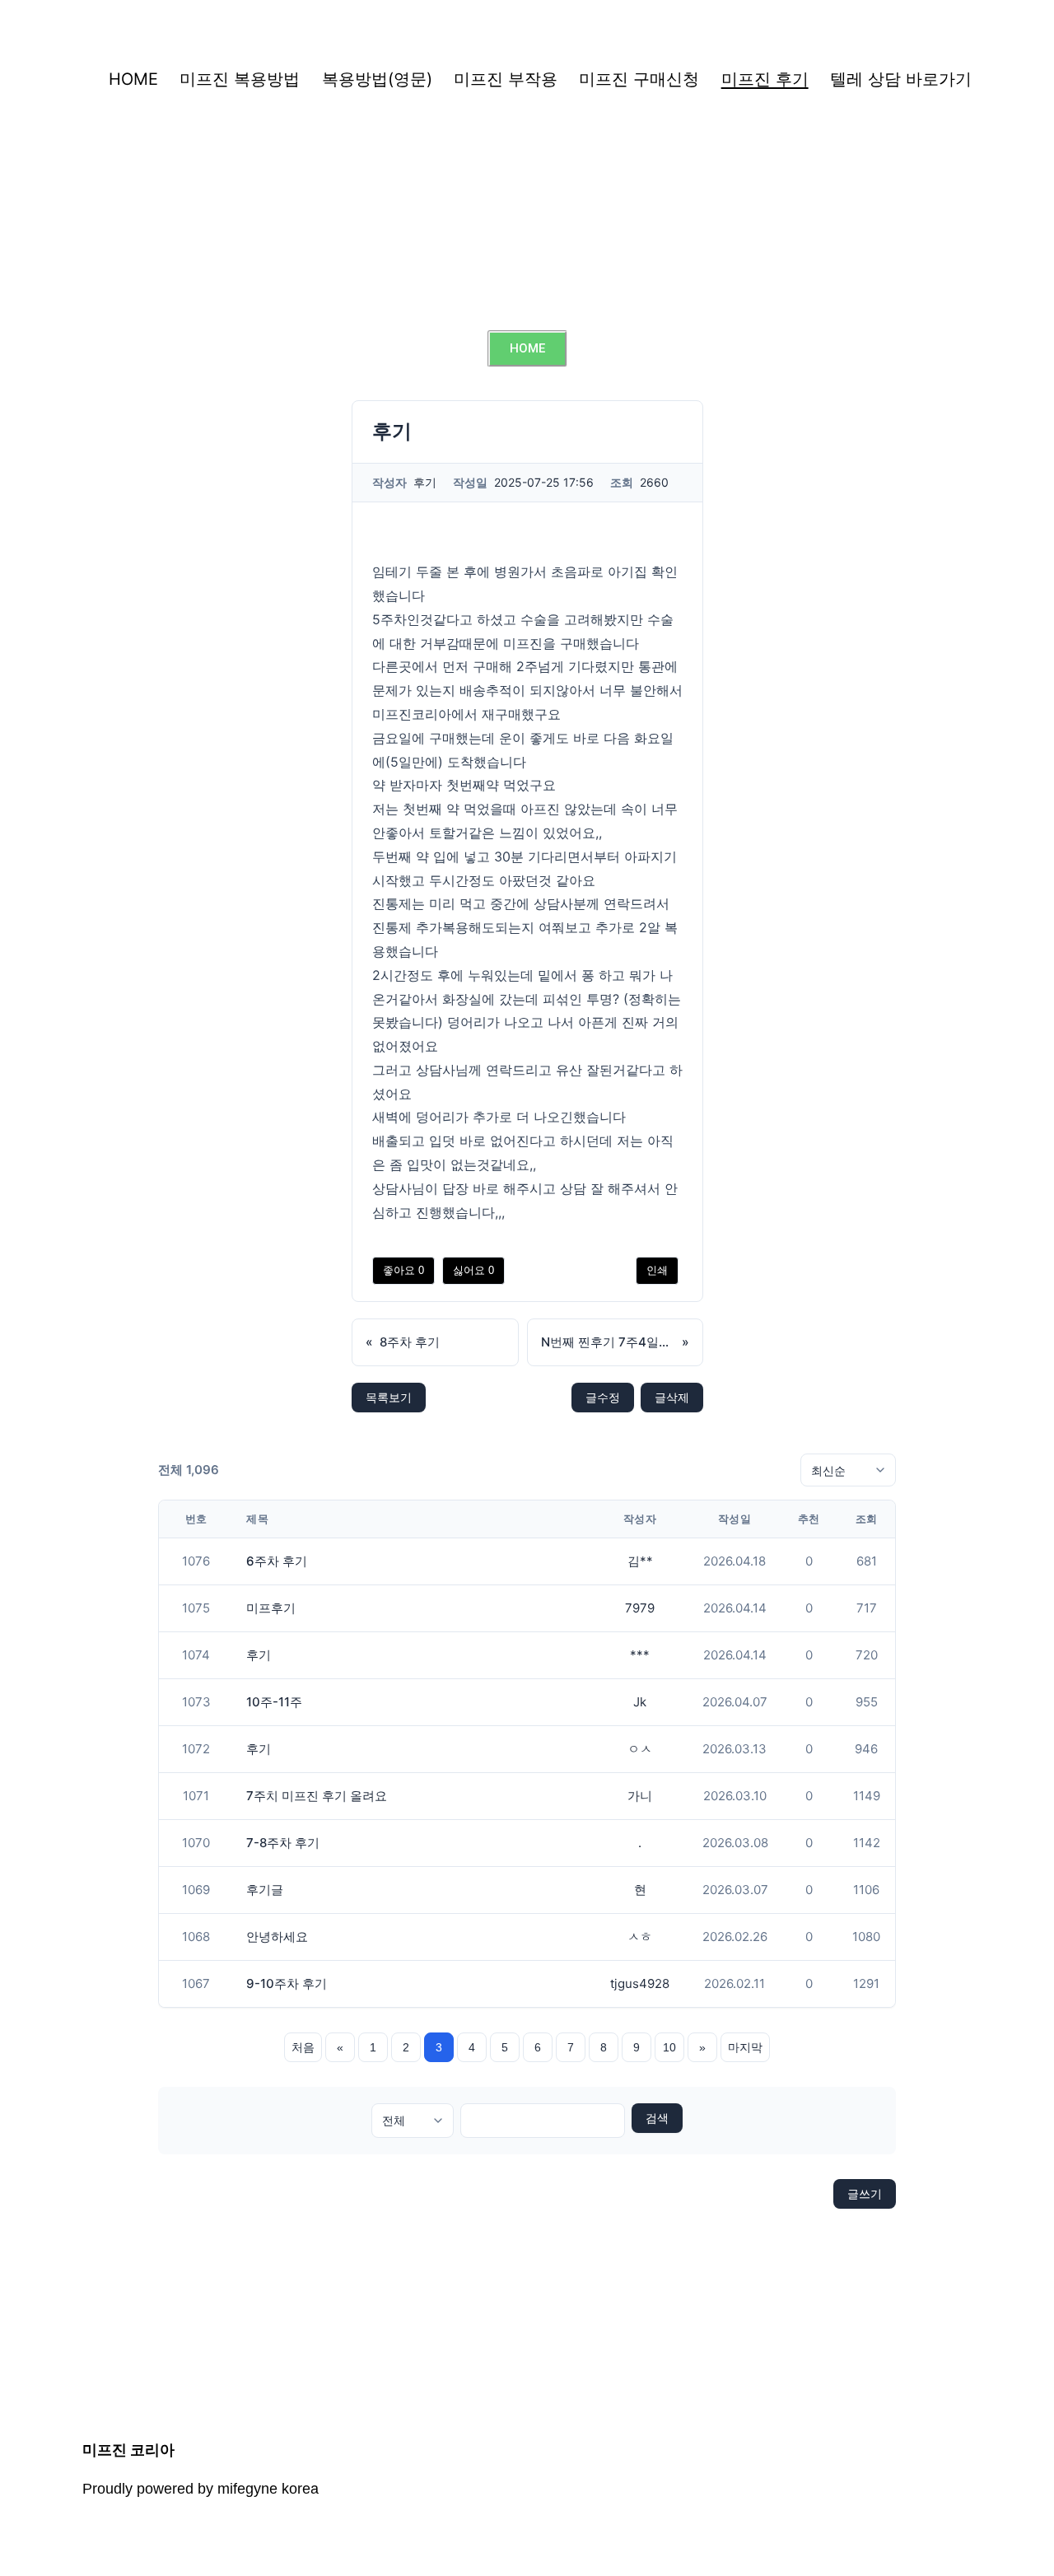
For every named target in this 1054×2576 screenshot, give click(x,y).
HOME (133, 79)
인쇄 (657, 1270)
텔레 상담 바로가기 (901, 79)
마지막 (745, 2047)
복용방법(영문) (377, 79)
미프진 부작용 (506, 79)
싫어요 (473, 1270)
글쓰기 (865, 2193)
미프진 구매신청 (639, 79)
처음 (303, 2047)
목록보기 (389, 1397)
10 (669, 2047)
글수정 (603, 1397)
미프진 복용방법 (240, 79)
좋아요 (403, 1270)
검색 (657, 2118)
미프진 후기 (765, 79)
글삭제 (672, 1397)
